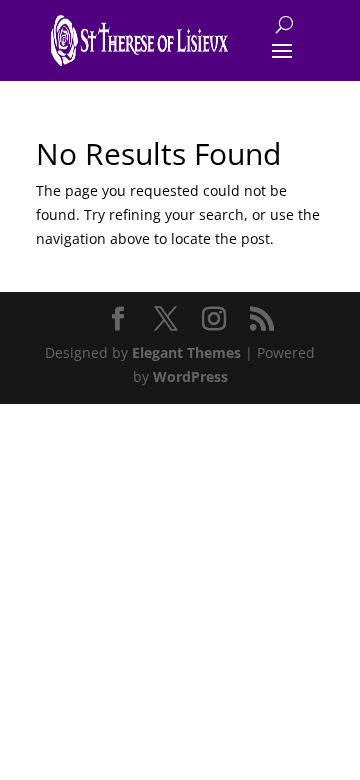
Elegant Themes (186, 352)
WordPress (190, 376)
